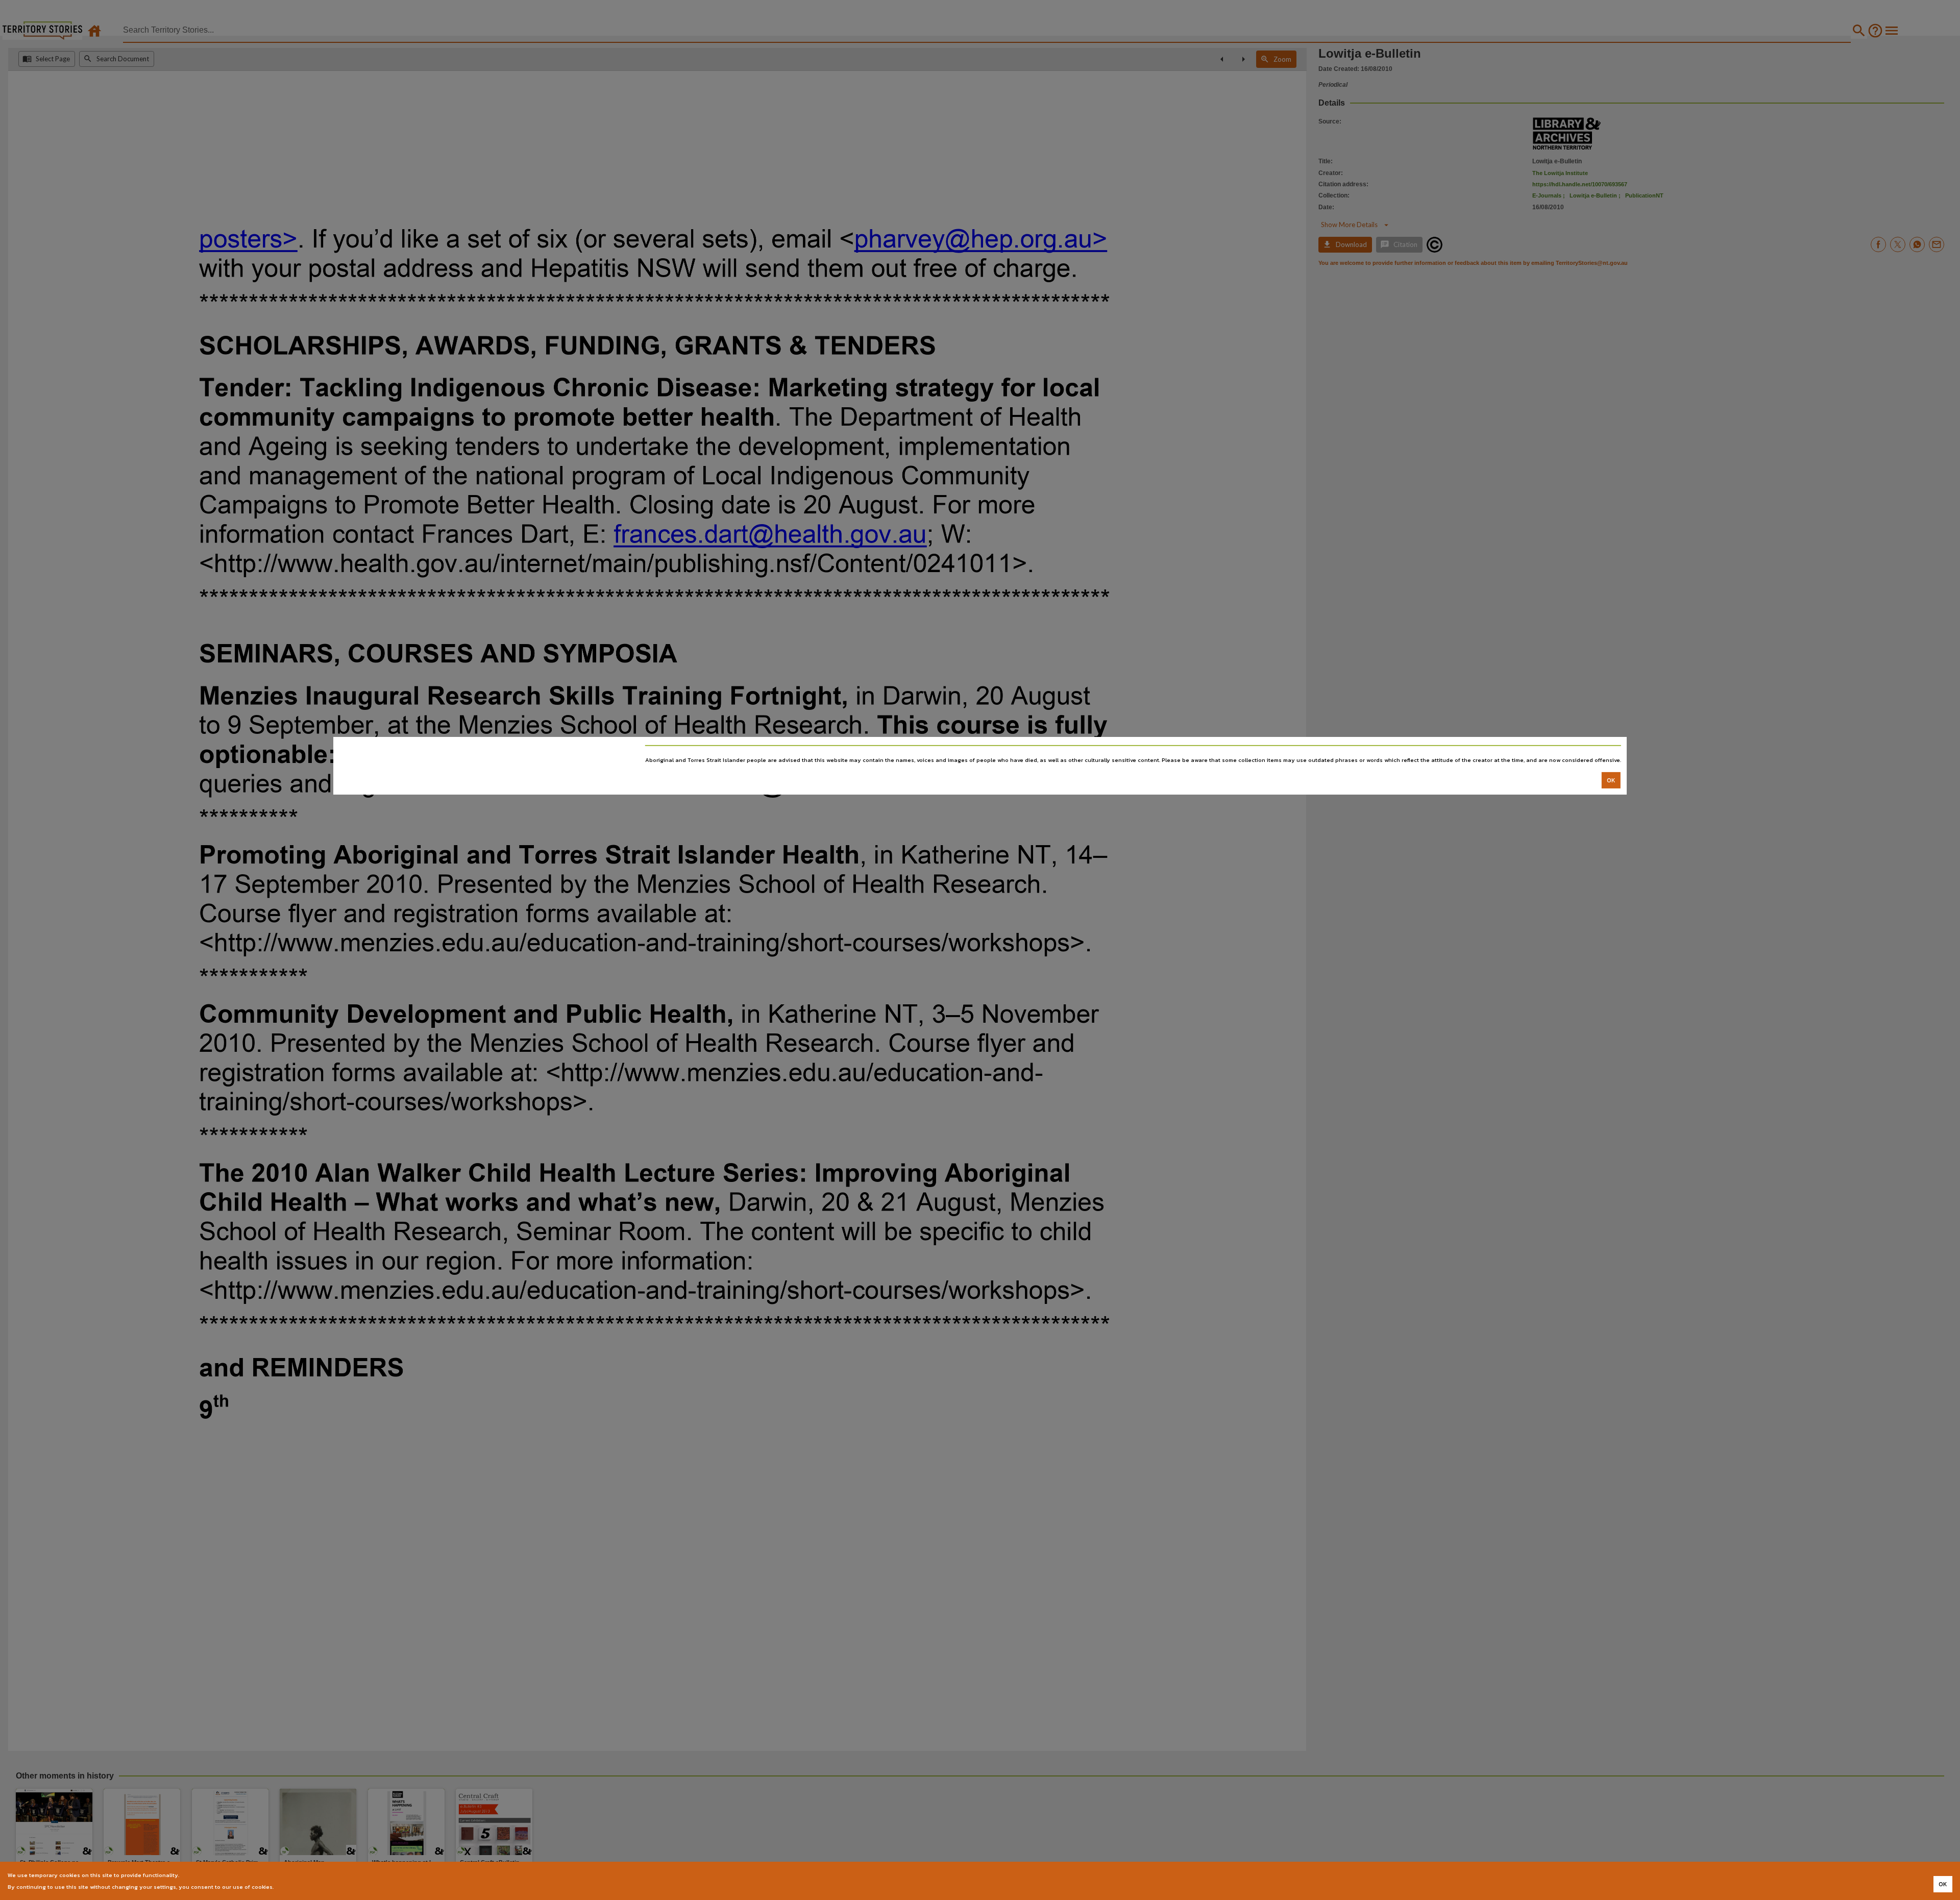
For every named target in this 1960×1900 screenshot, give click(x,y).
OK (1611, 780)
